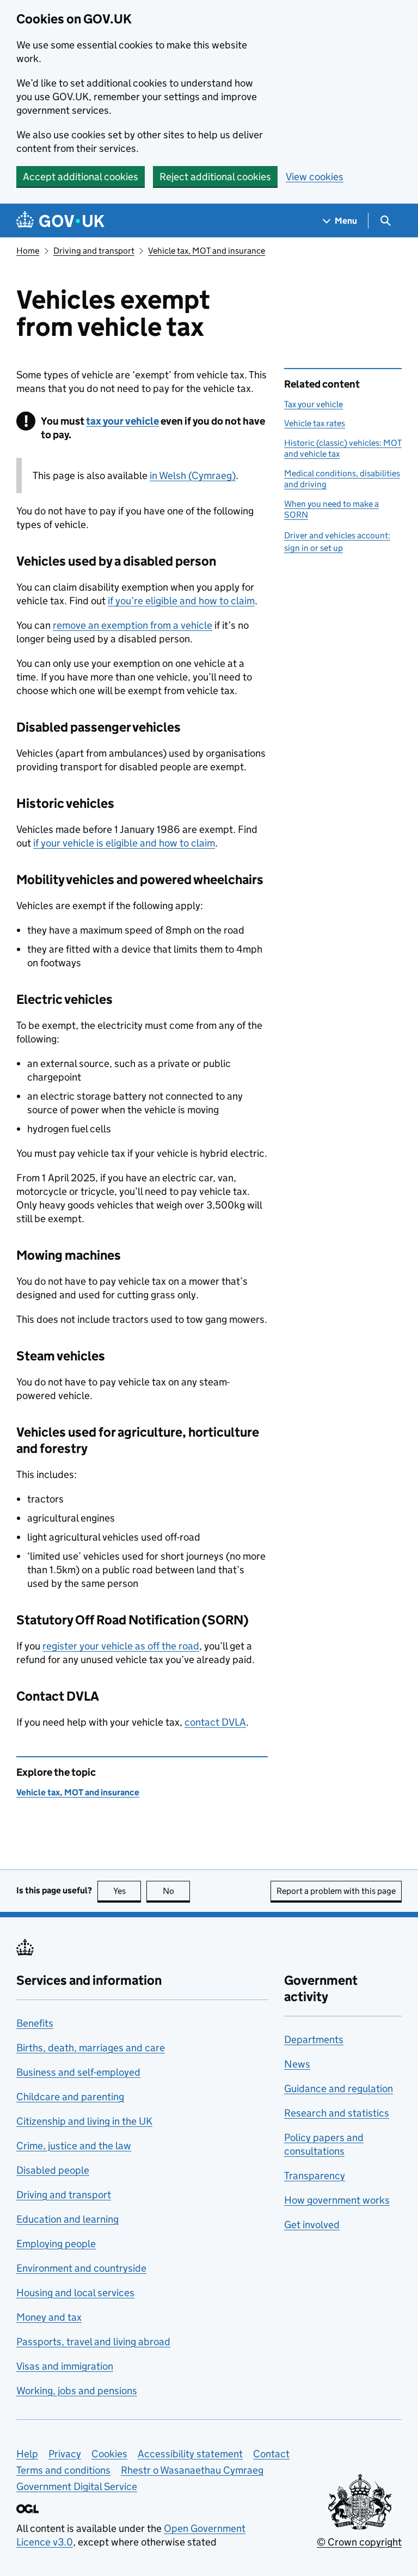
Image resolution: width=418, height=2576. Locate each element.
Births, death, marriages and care (91, 2048)
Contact (271, 2454)
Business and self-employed (78, 2072)
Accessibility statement (190, 2454)
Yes (127, 1891)
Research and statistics (337, 2113)
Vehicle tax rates (315, 423)
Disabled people (53, 2170)
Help (27, 2454)
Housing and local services (75, 2293)
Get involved (312, 2225)
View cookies (315, 177)
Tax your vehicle (313, 404)
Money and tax (49, 2317)
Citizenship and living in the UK (84, 2121)
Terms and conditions (63, 2470)
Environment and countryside (81, 2268)
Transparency (315, 2176)
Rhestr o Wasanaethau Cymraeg (192, 2470)
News (297, 2064)
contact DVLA (215, 1722)
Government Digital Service (77, 2486)
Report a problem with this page (336, 1891)
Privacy (65, 2454)
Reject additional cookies (215, 177)
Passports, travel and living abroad (93, 2342)
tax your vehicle (122, 421)
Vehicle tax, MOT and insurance (207, 251)
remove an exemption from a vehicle (133, 625)
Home (28, 251)
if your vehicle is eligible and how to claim (124, 843)
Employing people (56, 2244)
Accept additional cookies (81, 177)
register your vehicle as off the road (121, 1646)
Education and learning (67, 2219)
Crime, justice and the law (74, 2146)
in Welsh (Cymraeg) (193, 476)
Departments (314, 2040)
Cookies (109, 2454)
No (176, 1891)
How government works (337, 2200)
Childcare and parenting (70, 2097)
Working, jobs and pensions (77, 2391)
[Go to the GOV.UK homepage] (60, 221)
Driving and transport (94, 251)
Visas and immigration (65, 2366)
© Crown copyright (359, 2542)
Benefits (35, 2023)
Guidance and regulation (339, 2089)
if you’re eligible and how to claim (181, 601)
